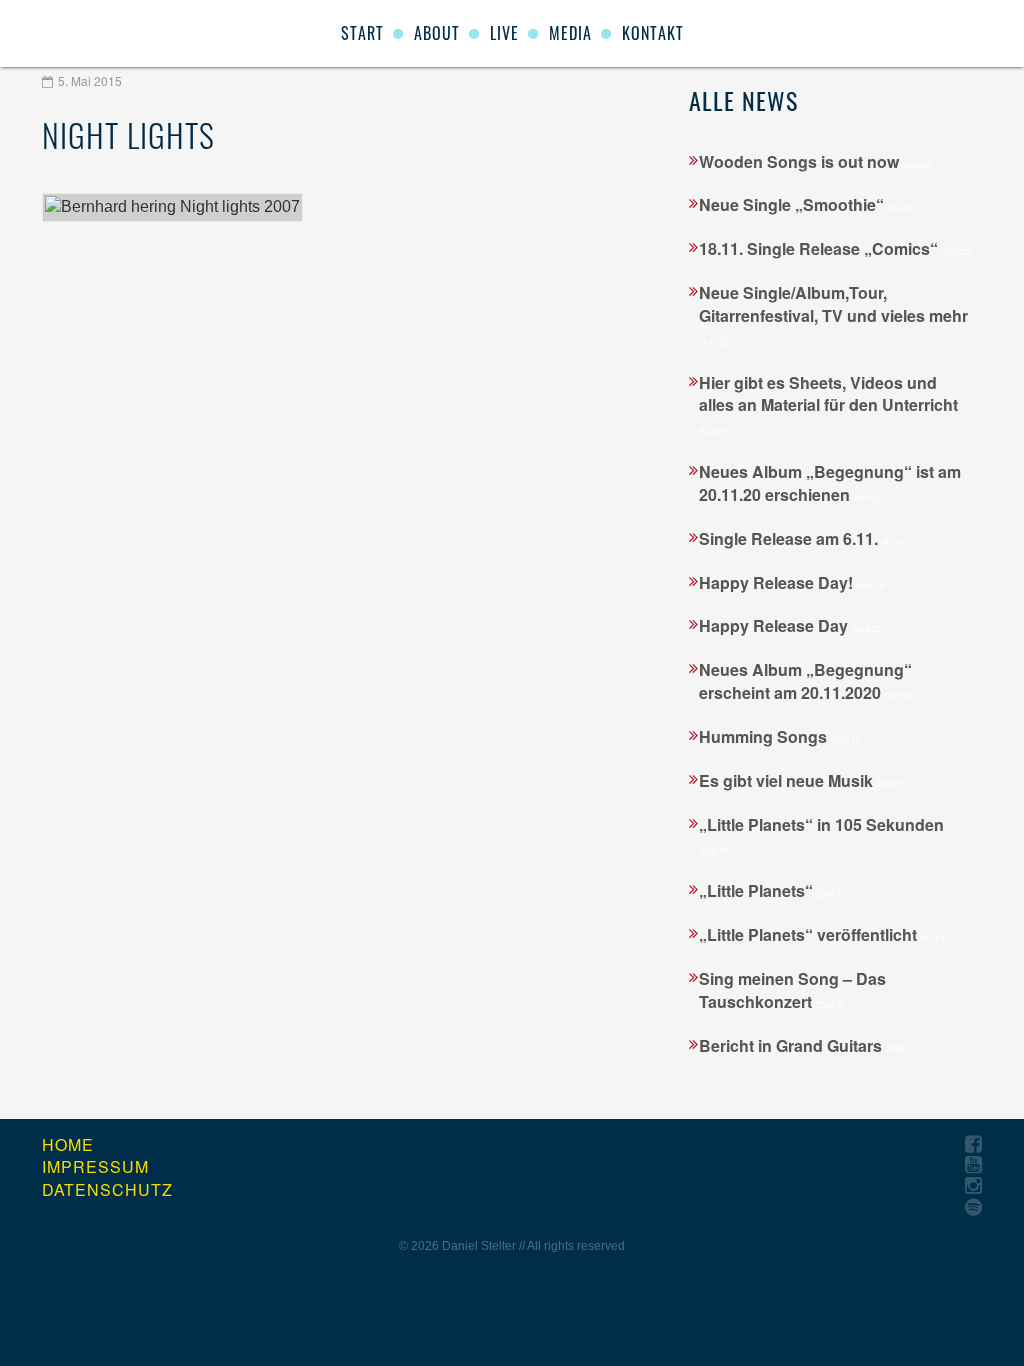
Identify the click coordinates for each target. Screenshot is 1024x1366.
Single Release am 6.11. (804, 538)
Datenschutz (107, 1190)
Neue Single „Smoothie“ (807, 204)
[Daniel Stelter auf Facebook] (973, 1144)
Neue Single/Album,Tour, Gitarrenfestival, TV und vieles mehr (833, 314)
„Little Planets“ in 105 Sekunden (821, 834)
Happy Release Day (789, 625)
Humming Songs (779, 736)
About (437, 33)
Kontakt (653, 33)
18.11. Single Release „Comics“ (834, 248)
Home (68, 1145)
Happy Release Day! (792, 582)
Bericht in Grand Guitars (806, 1045)
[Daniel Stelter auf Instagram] (973, 1186)
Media (570, 33)
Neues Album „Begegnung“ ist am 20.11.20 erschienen (830, 483)
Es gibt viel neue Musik (802, 780)
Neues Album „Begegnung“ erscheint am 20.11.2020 (806, 681)
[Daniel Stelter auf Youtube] (973, 1165)
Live (504, 33)
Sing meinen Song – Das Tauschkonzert (792, 990)
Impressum (95, 1167)
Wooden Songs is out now (815, 161)
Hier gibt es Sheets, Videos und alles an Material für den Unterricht (828, 404)
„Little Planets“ (772, 890)
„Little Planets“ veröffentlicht (824, 934)
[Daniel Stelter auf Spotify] (973, 1207)
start (362, 33)
